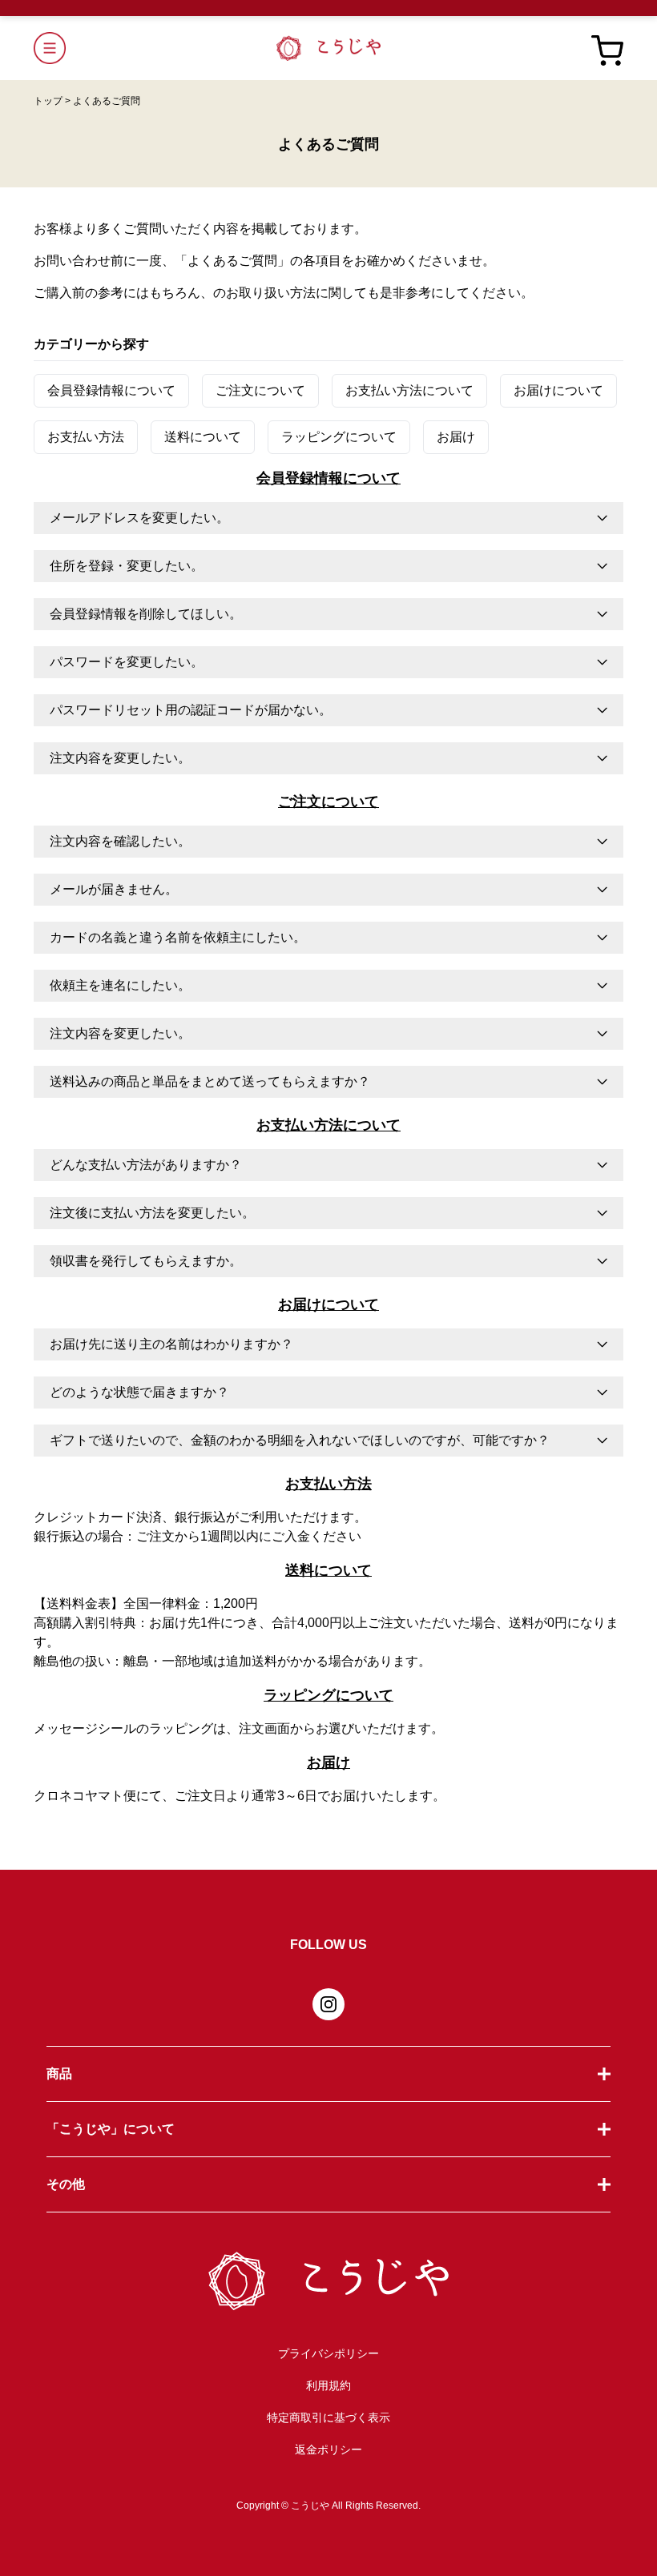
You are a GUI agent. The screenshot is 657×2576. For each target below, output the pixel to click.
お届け (456, 437)
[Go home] (328, 48)
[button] (328, 518)
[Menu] (155, 48)
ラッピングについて (339, 437)
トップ (52, 101)
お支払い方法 (86, 437)
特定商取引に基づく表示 (328, 2417)
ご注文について (260, 390)
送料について (203, 437)
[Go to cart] (607, 48)
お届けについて (558, 390)
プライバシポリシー (328, 2353)
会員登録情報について (111, 390)
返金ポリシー (328, 2449)
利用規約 (328, 2385)
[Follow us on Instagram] (328, 2004)
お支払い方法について (409, 390)
